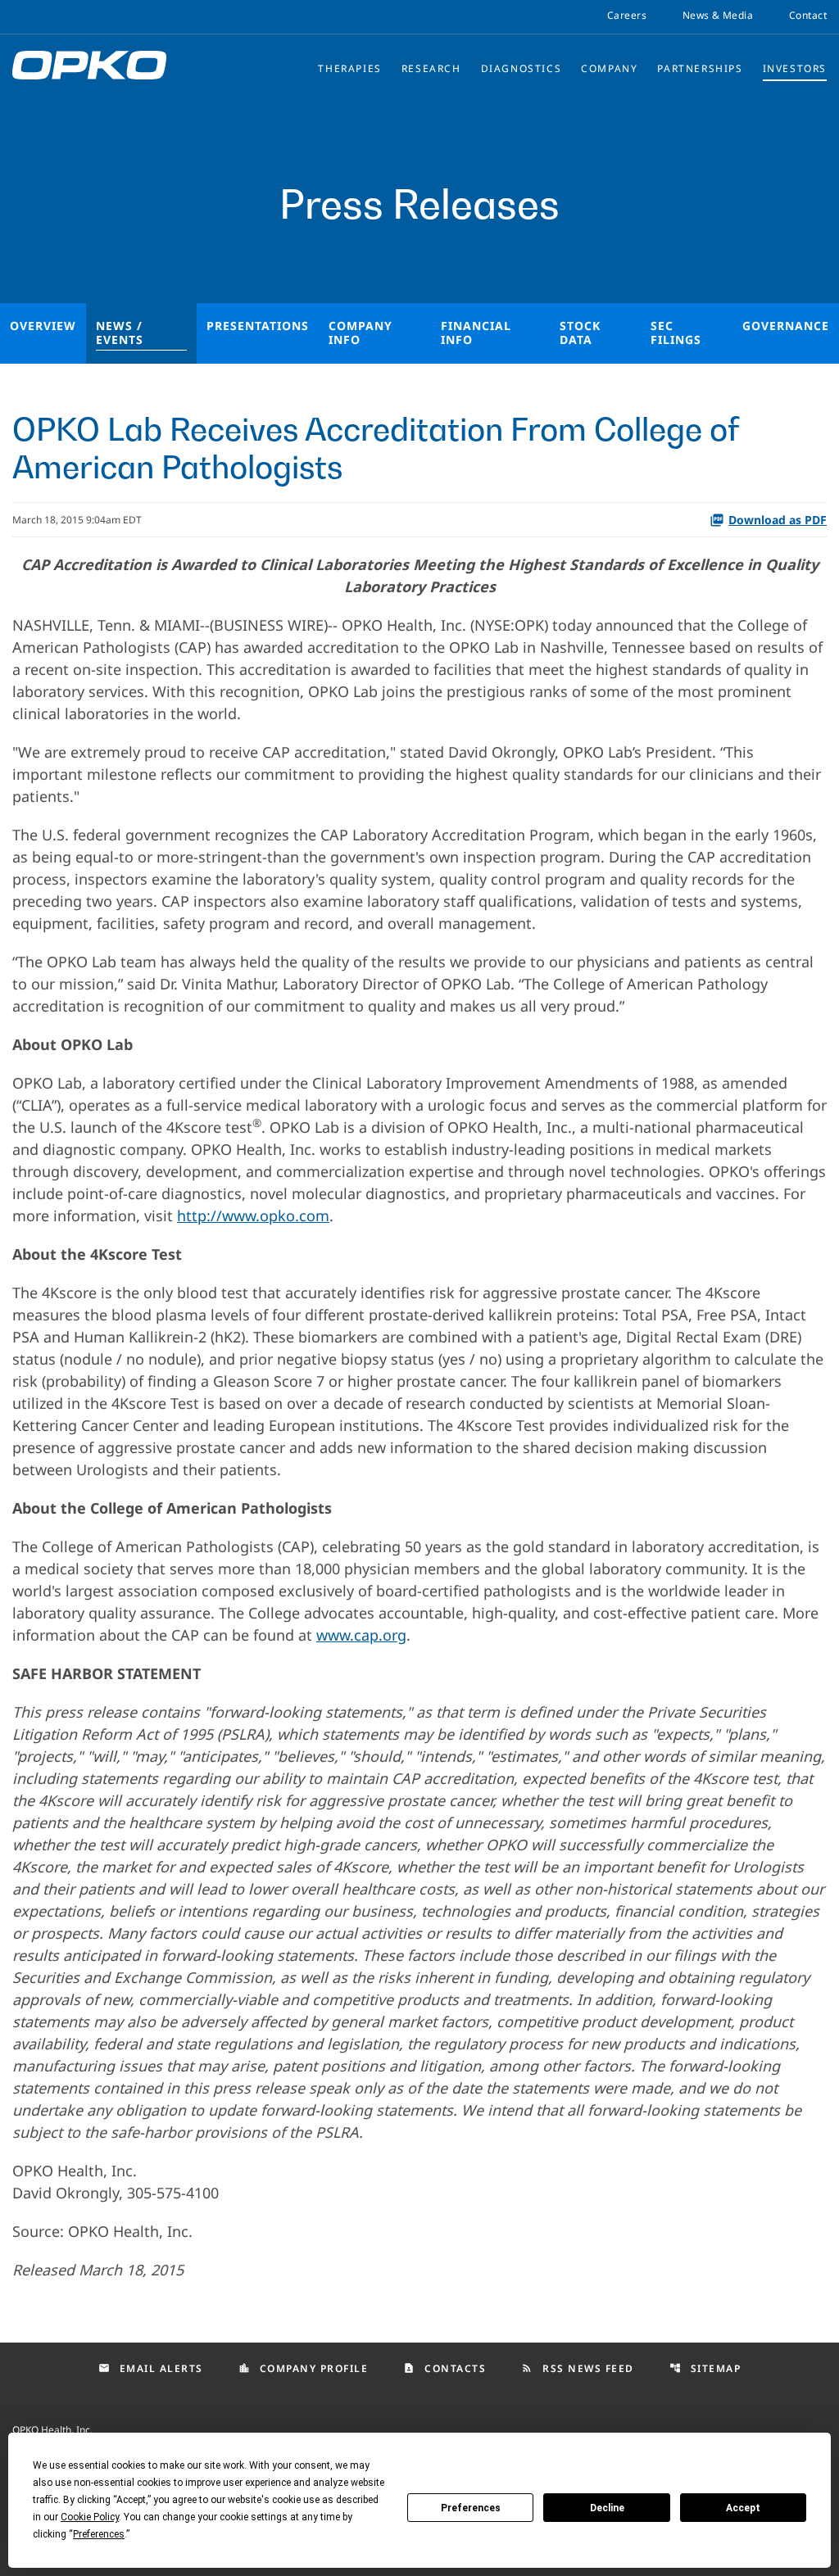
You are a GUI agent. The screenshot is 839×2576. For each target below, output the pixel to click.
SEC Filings (676, 333)
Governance (786, 326)
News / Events (120, 333)
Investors (795, 68)
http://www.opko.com (253, 1216)
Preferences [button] (99, 2534)
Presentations (258, 326)
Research (431, 68)
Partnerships (700, 68)
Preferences (471, 2508)
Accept (743, 2508)
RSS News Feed (578, 2368)
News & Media (718, 16)
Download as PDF (778, 520)
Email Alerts (151, 2368)
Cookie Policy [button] (90, 2517)
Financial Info (476, 333)
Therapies (349, 68)
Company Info (361, 333)
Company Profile (304, 2368)
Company (609, 68)
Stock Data (580, 333)
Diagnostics (522, 68)
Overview (43, 326)
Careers (627, 16)
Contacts (444, 2368)
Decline (607, 2508)
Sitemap (705, 2368)
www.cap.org (361, 1635)
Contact (808, 16)
